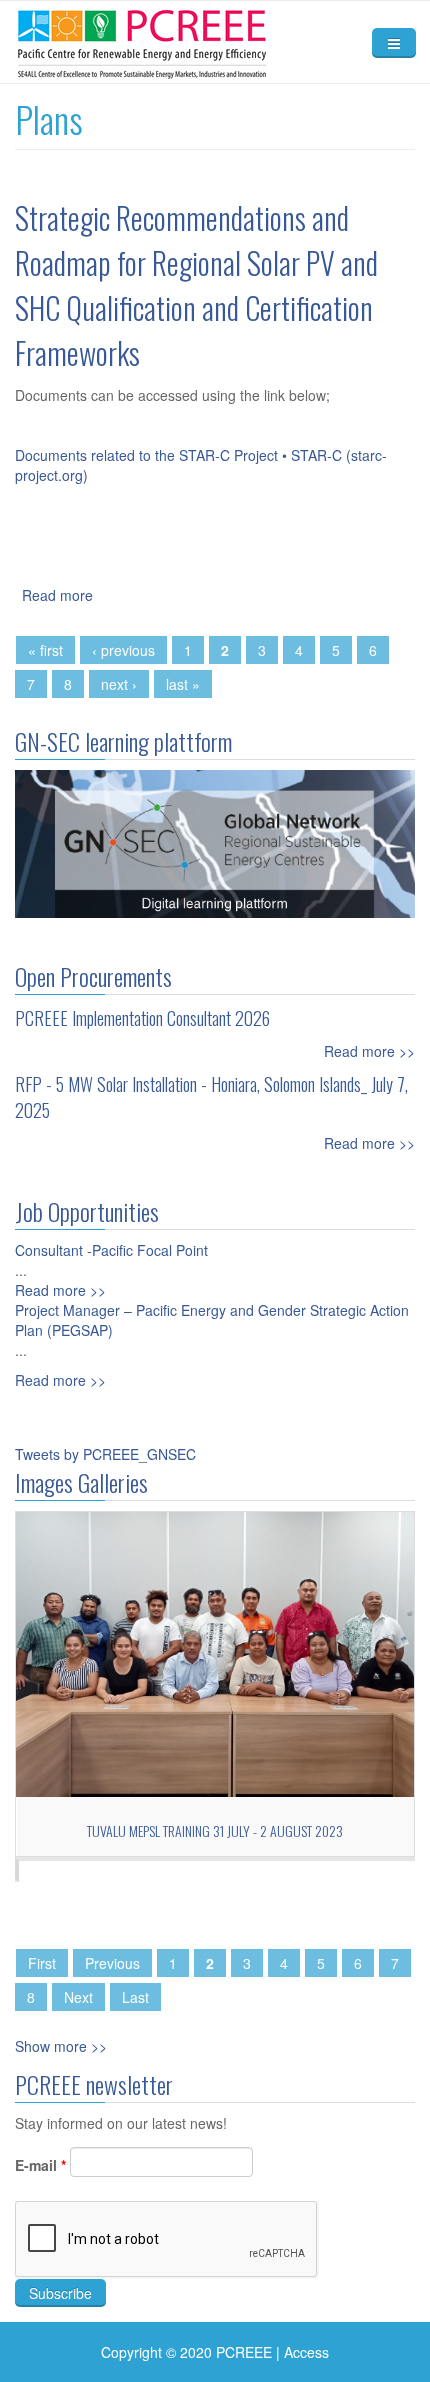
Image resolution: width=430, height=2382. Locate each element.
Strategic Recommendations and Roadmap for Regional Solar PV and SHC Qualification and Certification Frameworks (196, 285)
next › (119, 684)
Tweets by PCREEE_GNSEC (105, 1454)
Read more (57, 595)
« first (45, 650)
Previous (112, 1963)
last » (183, 684)
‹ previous (123, 650)
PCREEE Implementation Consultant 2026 (142, 1018)
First (42, 1963)
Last (135, 1997)
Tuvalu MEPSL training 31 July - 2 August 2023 (215, 1830)
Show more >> (61, 2046)
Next (78, 1997)
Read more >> (369, 1051)
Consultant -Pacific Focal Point (111, 1250)
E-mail (40, 2165)
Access (306, 2352)
